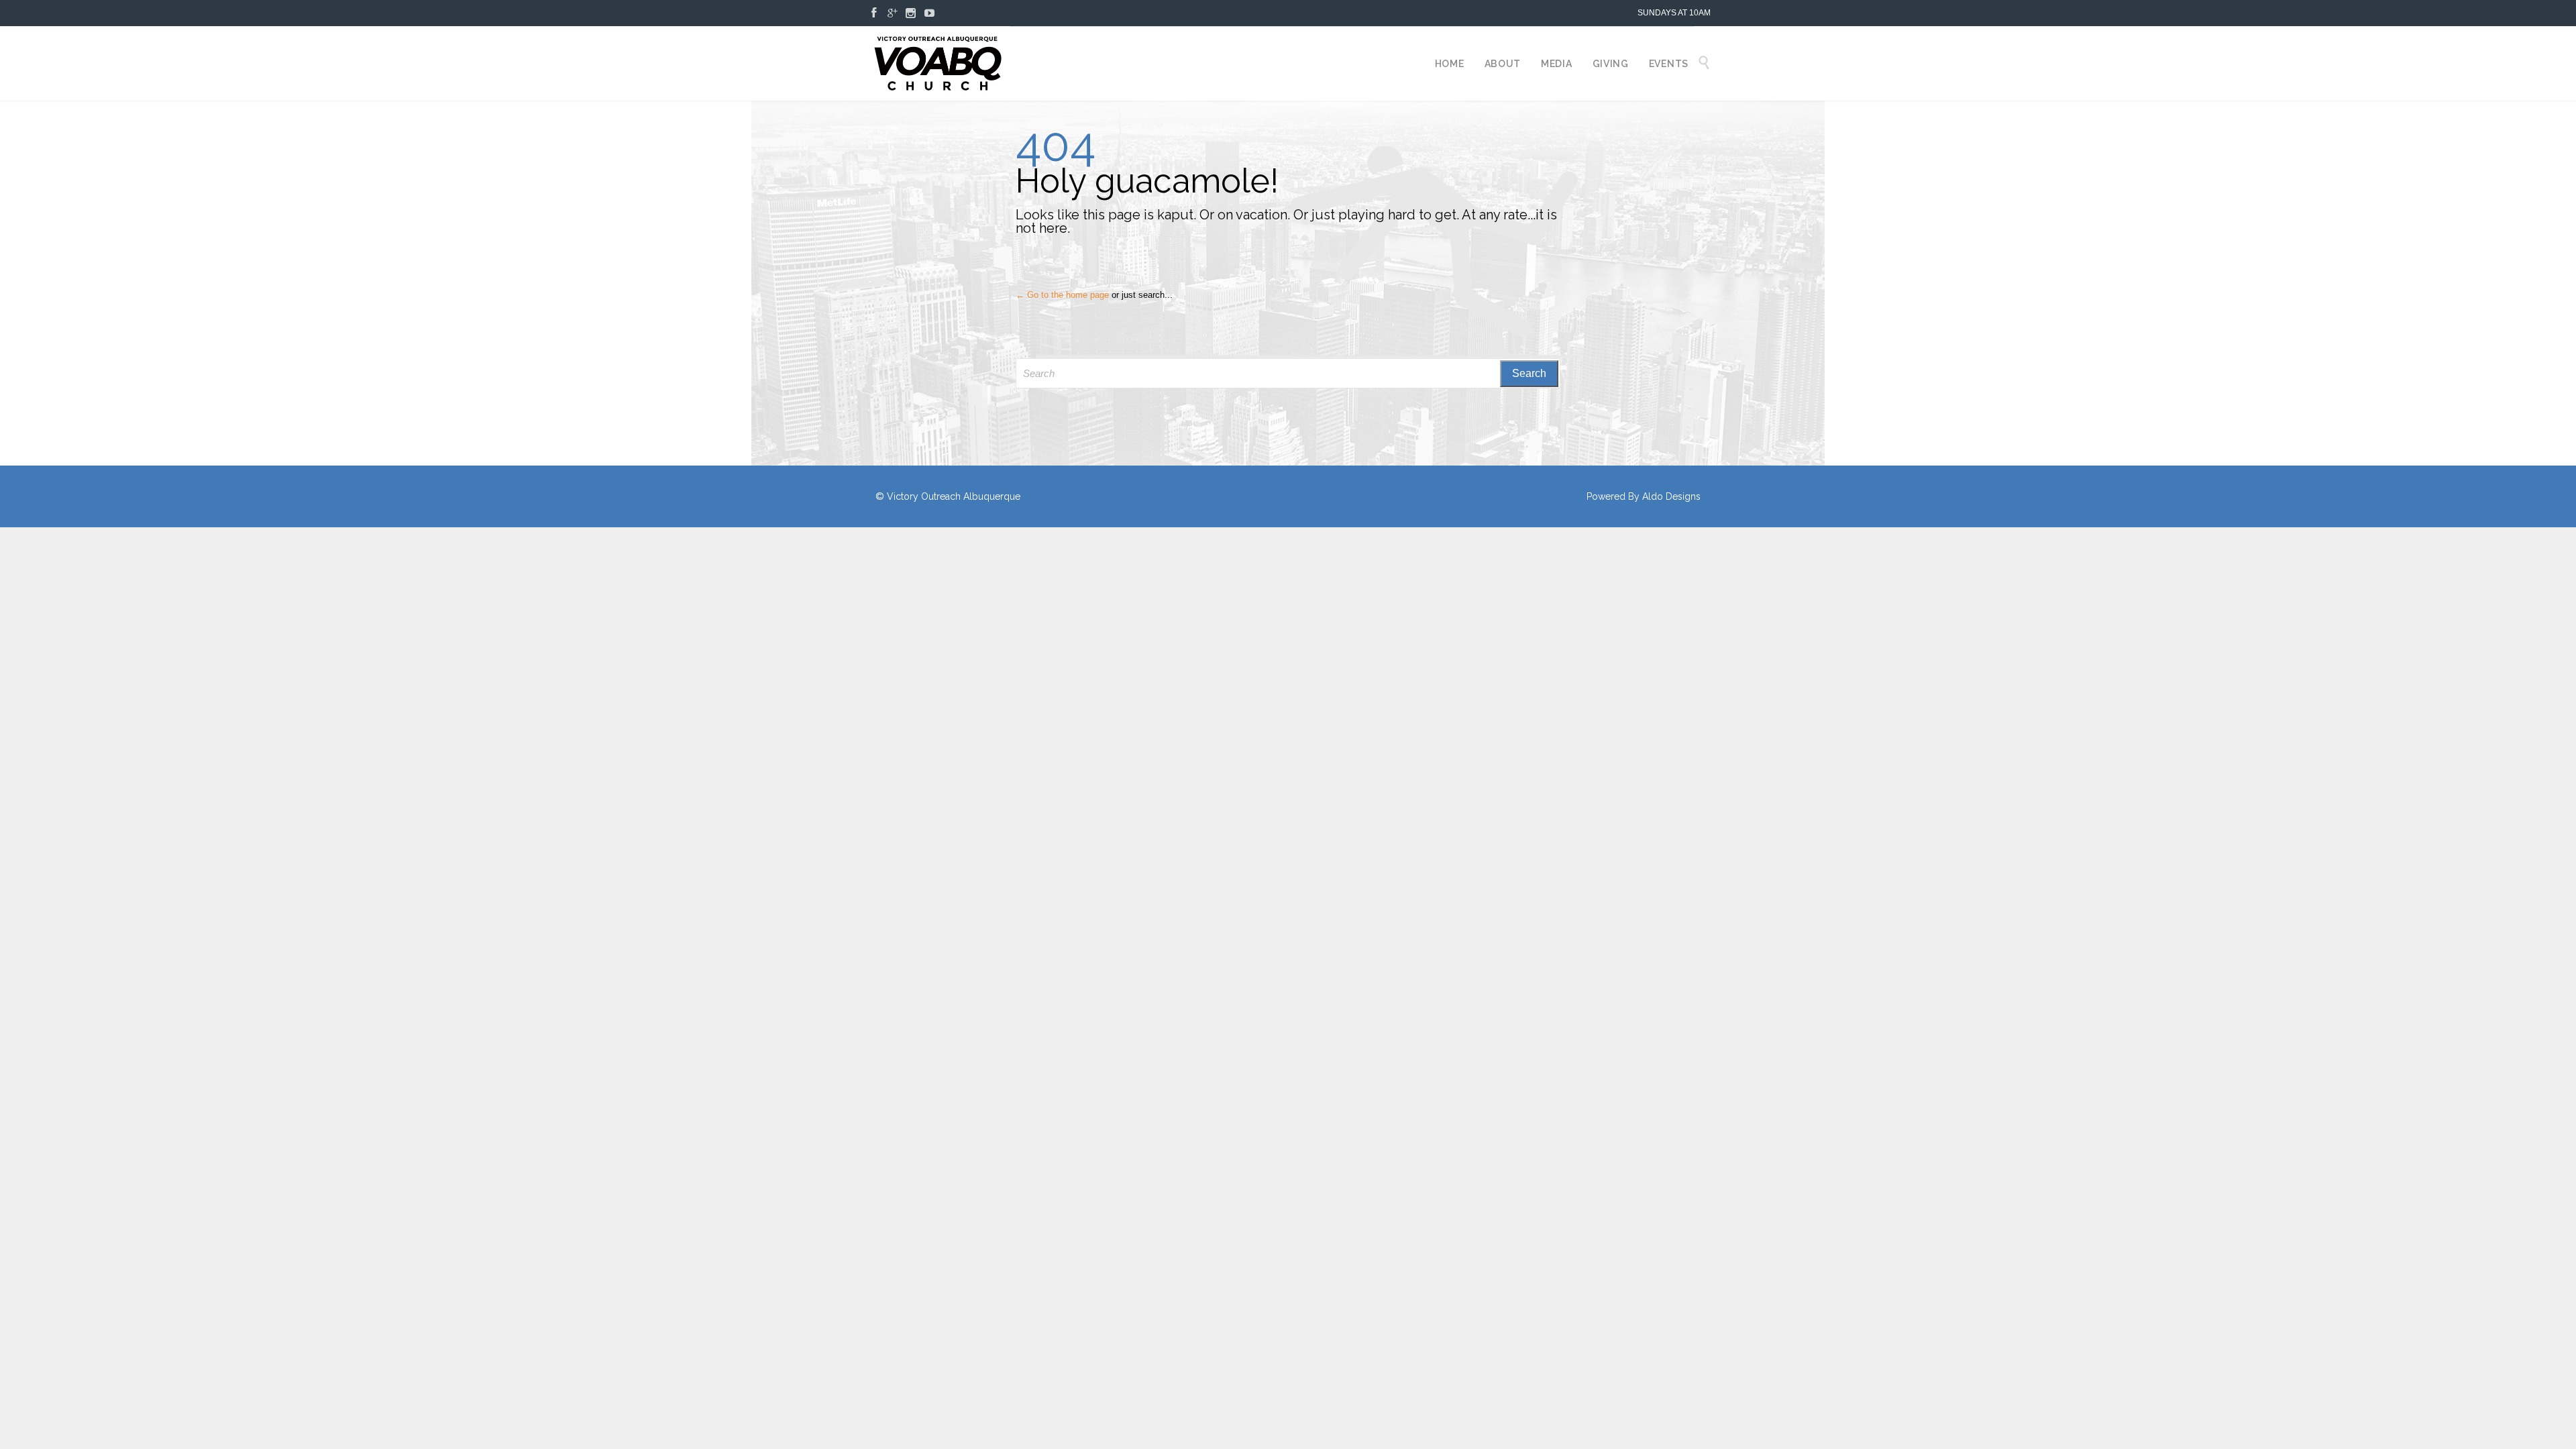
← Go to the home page (1062, 295)
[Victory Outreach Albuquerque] (937, 63)
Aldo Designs (1671, 496)
